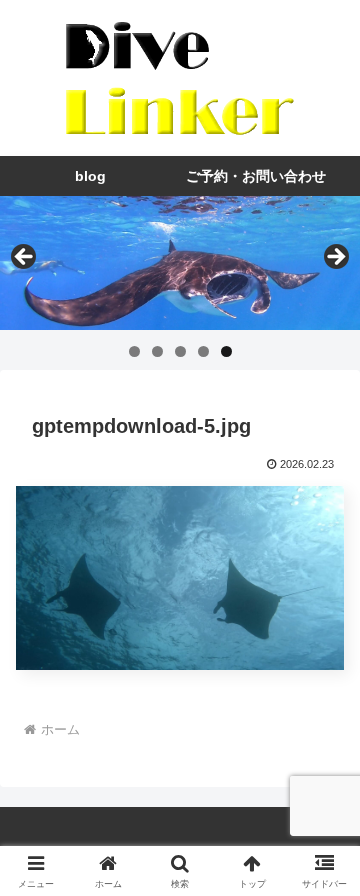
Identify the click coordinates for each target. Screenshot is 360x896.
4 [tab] (203, 351)
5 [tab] (226, 351)
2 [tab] (157, 351)
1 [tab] (134, 351)
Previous (25, 258)
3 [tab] (180, 351)
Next (335, 258)
